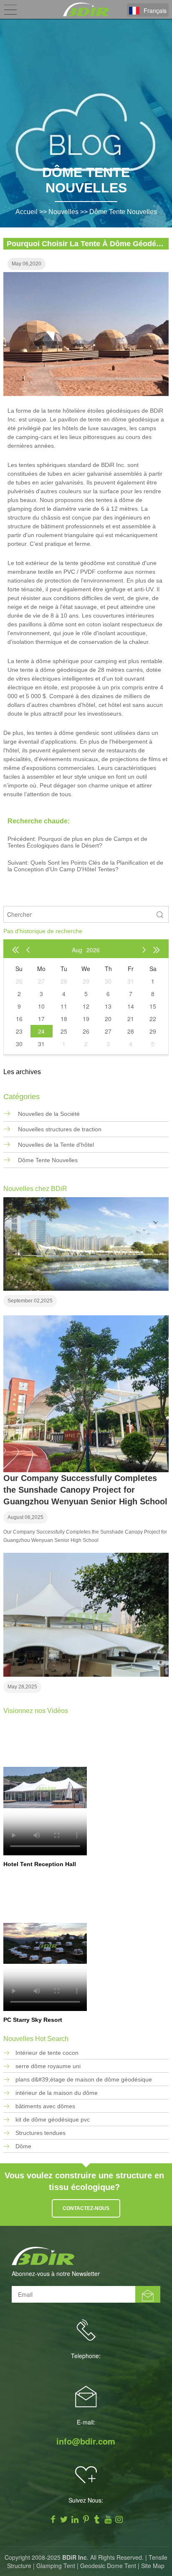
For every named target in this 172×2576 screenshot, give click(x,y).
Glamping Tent (56, 2566)
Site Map (153, 2566)
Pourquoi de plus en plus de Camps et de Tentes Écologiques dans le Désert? (77, 842)
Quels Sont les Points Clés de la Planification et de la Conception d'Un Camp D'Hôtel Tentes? (85, 866)
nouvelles (63, 212)
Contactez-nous (86, 2208)
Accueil (27, 212)
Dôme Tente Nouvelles (123, 212)
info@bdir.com (86, 2441)
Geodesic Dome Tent (108, 2566)
